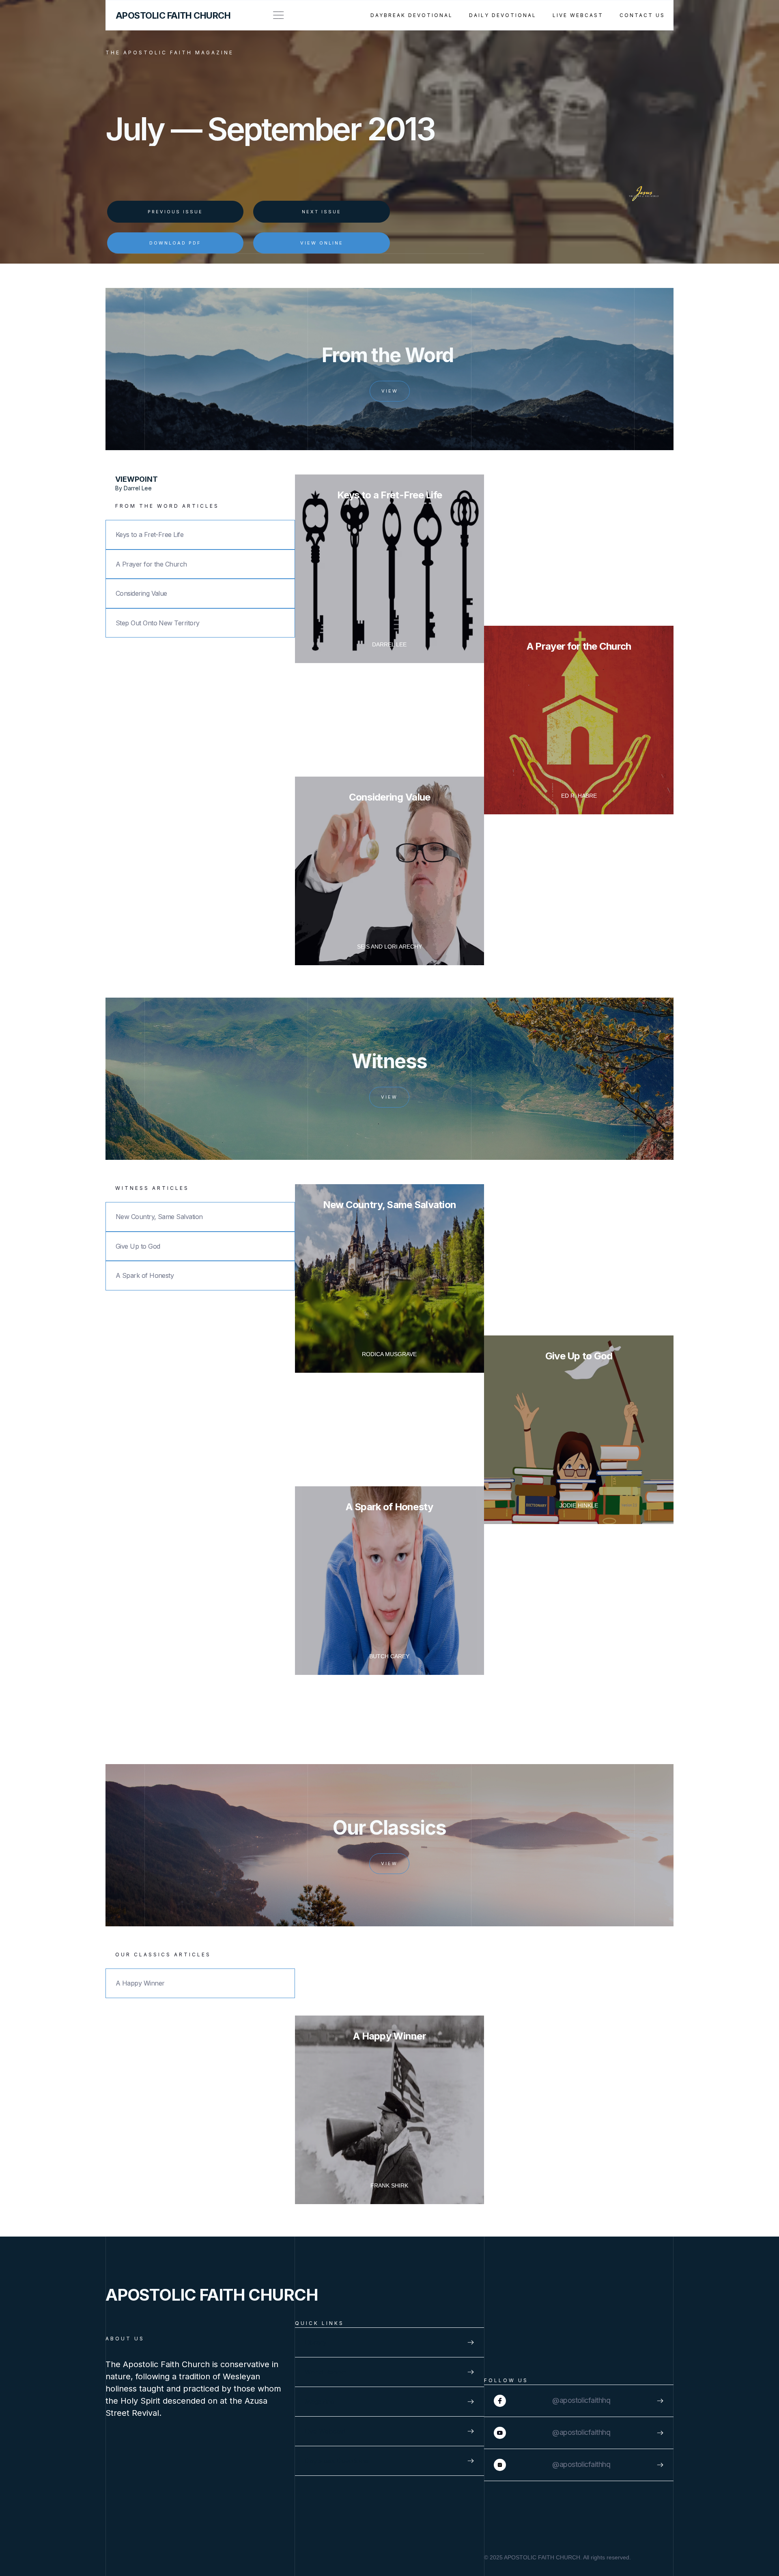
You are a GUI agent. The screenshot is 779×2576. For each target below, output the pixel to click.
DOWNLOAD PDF (175, 243)
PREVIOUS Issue (175, 212)
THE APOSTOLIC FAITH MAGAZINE (170, 53)
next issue (322, 212)
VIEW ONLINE (322, 243)
